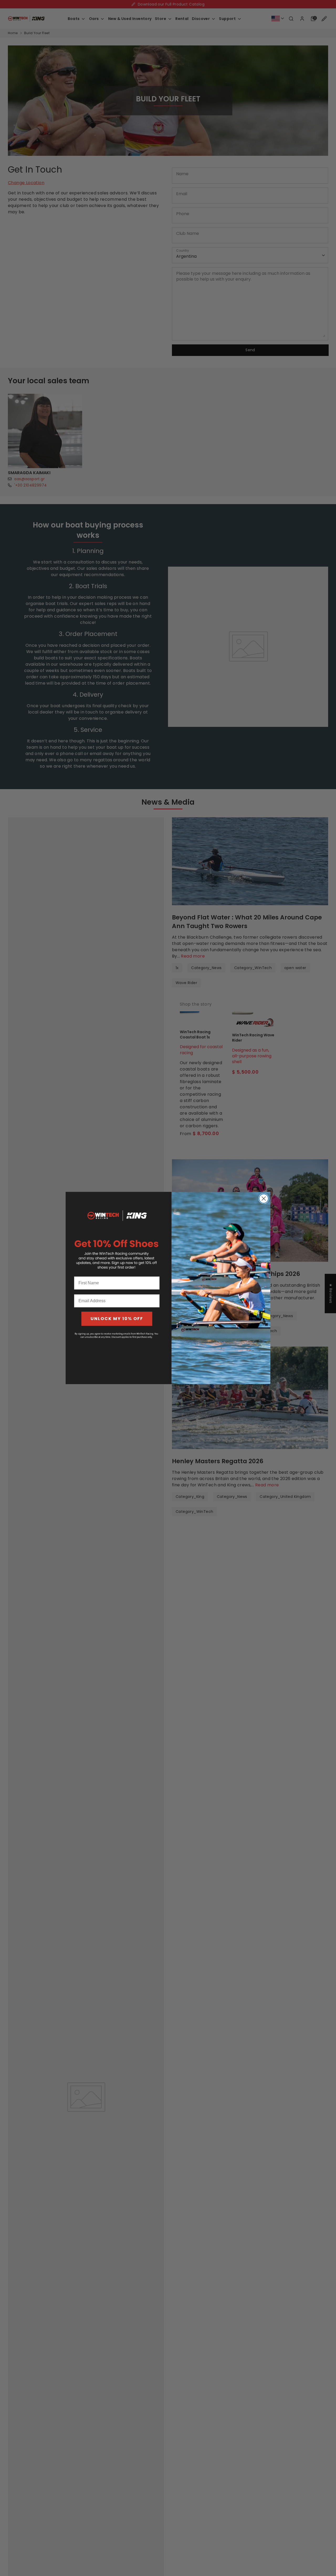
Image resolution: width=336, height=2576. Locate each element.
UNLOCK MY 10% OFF (117, 1319)
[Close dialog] (264, 1199)
